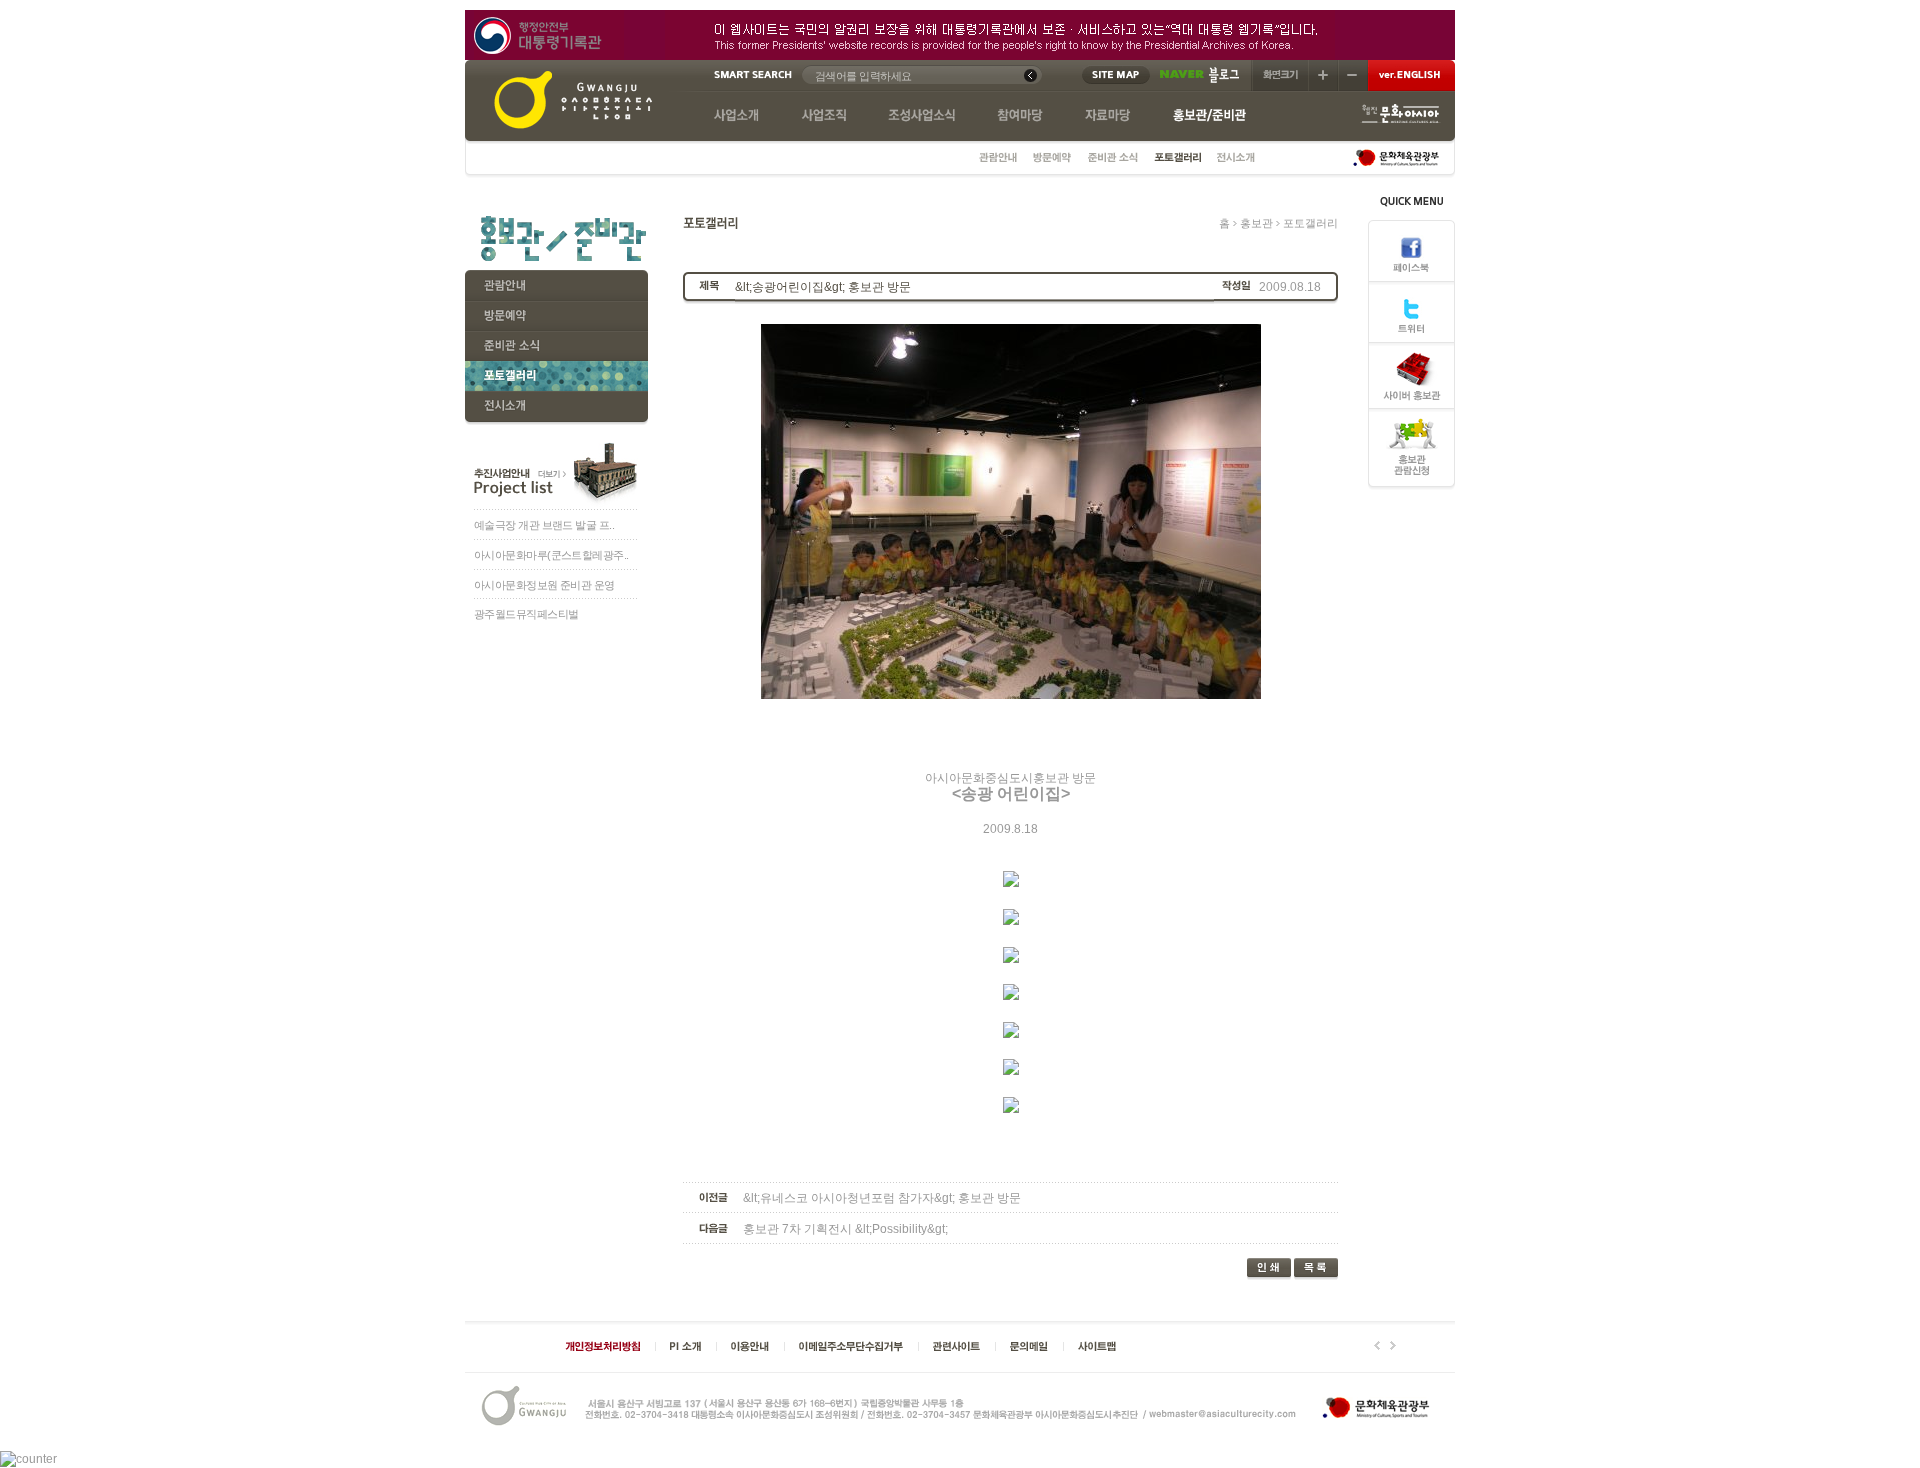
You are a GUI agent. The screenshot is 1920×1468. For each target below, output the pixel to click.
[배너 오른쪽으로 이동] (1393, 1345)
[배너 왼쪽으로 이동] (1377, 1345)
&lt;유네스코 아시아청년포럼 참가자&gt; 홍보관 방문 (882, 1197)
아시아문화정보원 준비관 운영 (544, 585)
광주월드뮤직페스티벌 (526, 614)
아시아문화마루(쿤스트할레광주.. (551, 555)
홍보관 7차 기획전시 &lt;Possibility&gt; (845, 1228)
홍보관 (1258, 223)
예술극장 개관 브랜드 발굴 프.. (544, 525)
